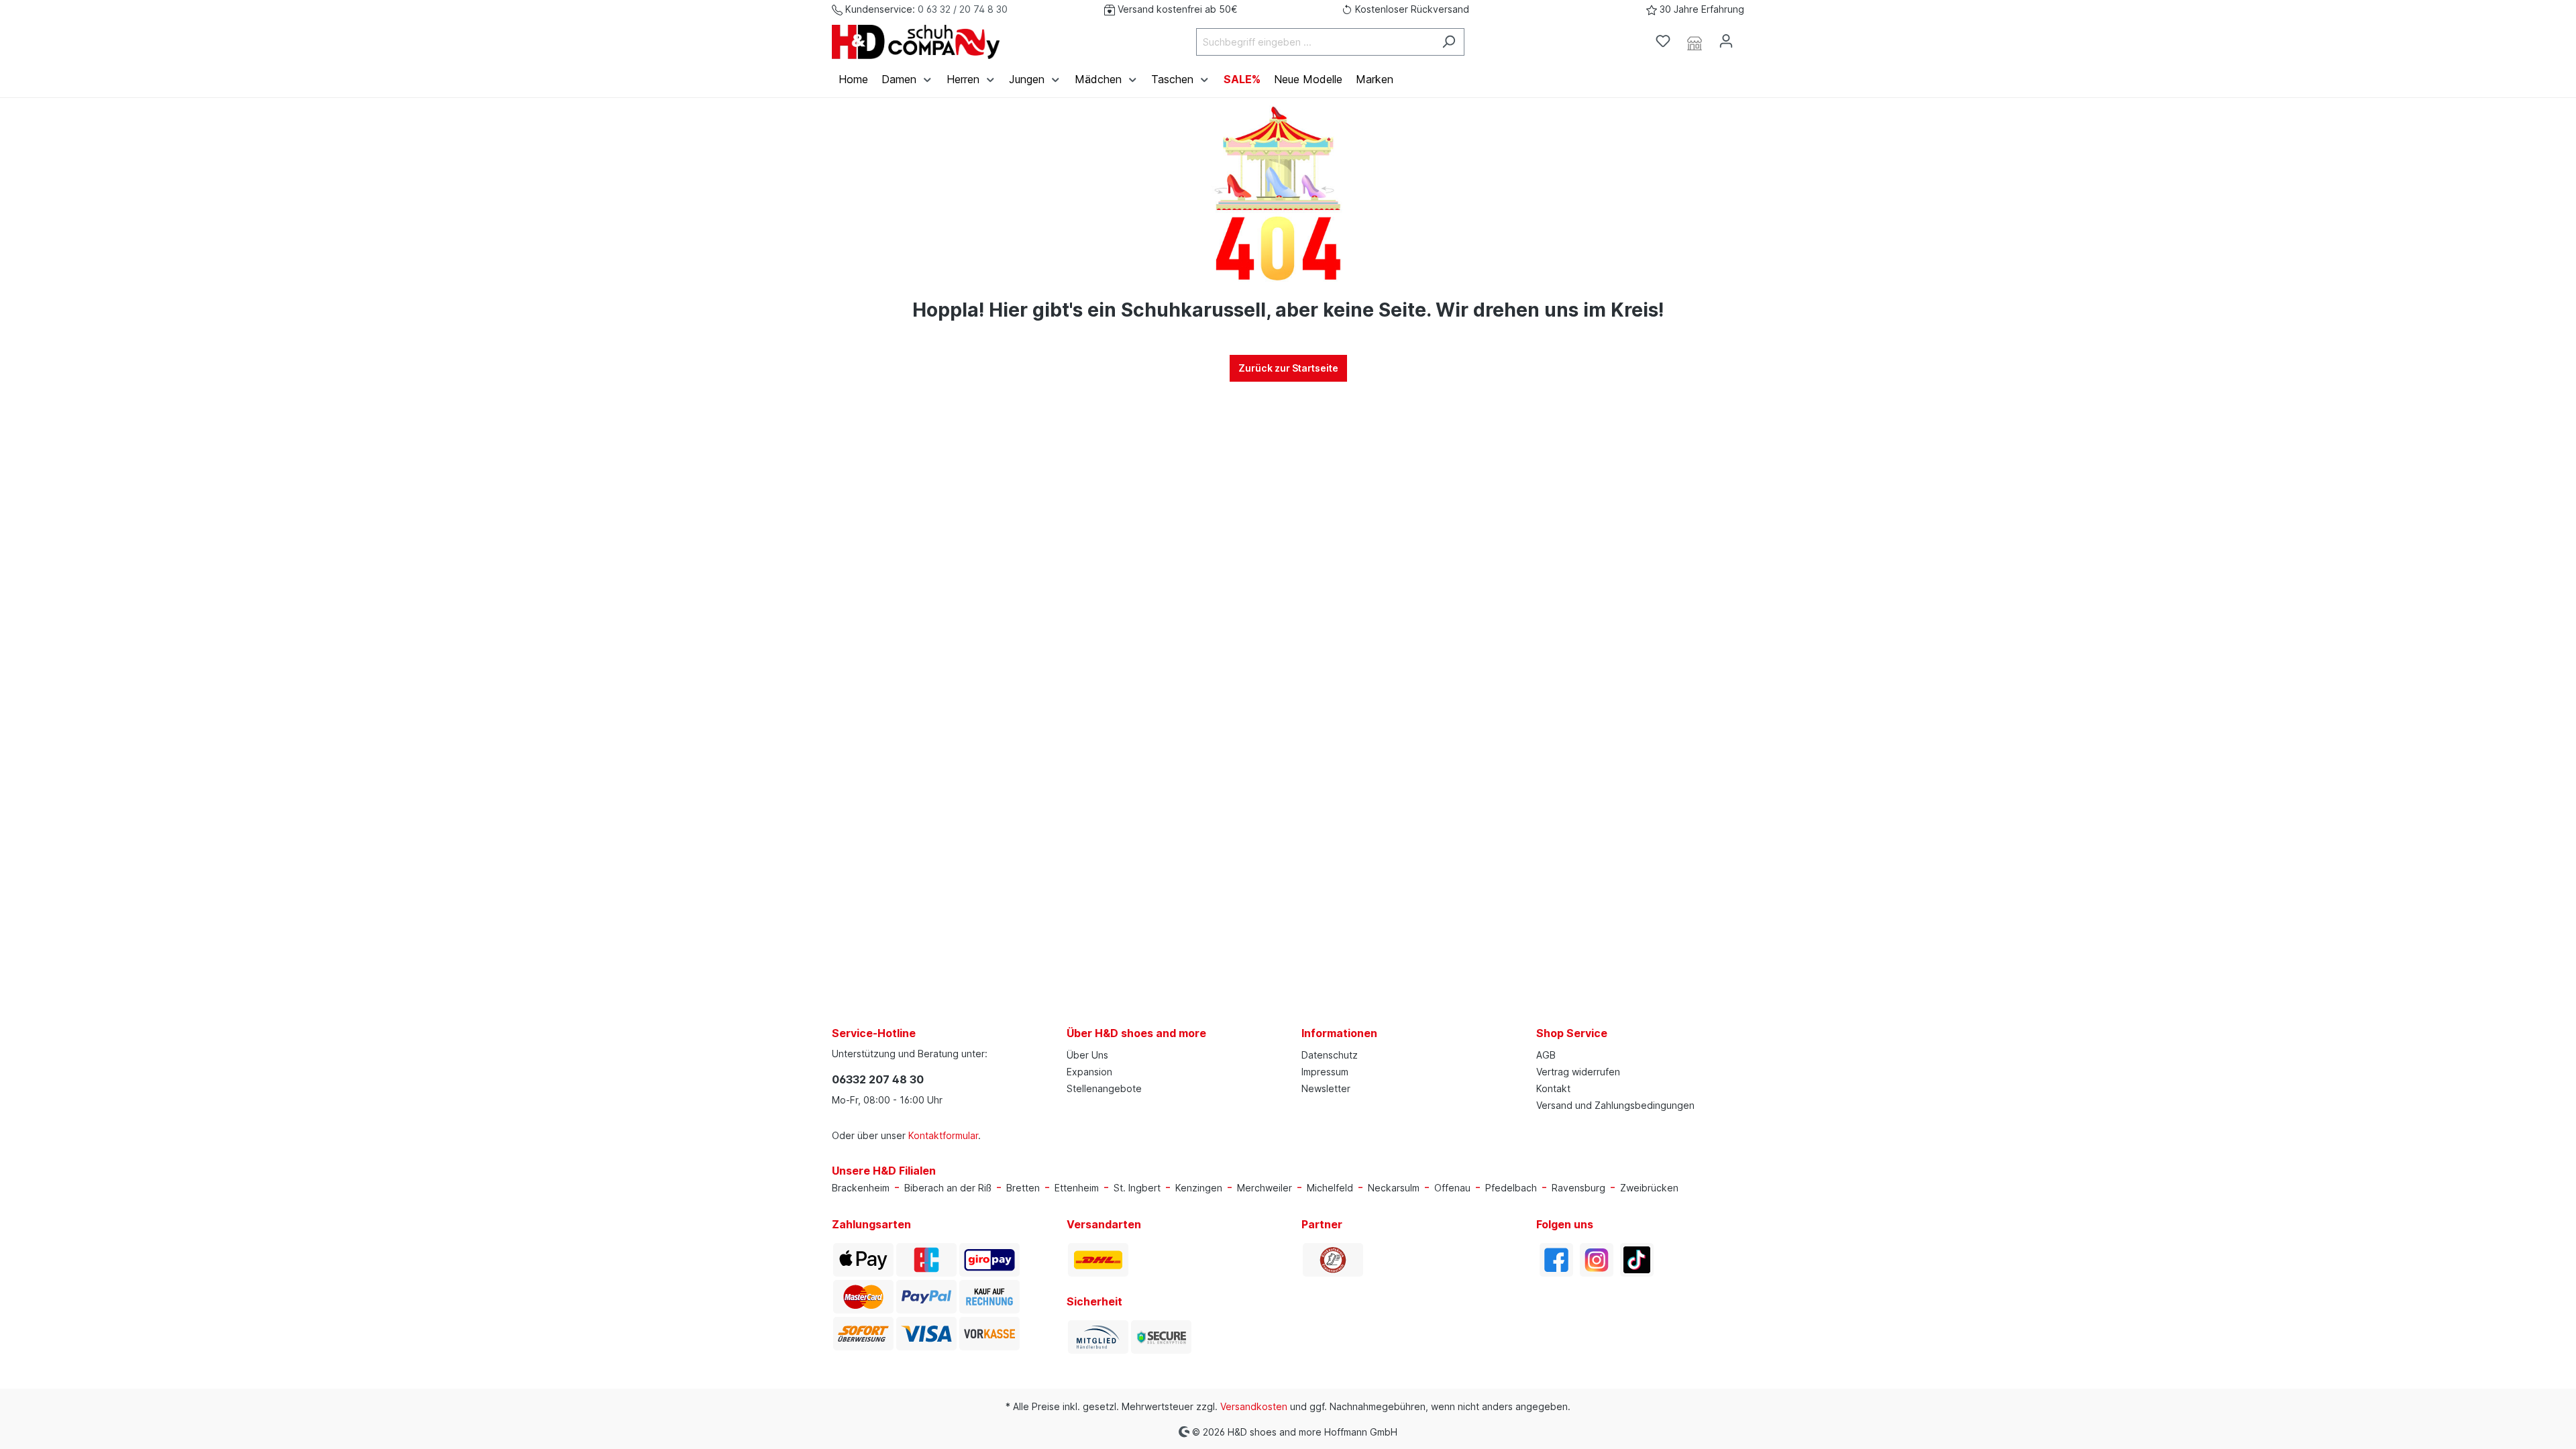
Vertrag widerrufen (1578, 1072)
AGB (1546, 1055)
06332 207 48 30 (878, 1079)
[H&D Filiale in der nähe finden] (1695, 42)
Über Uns (1087, 1055)
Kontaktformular (943, 1135)
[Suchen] (1449, 42)
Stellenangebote (1104, 1088)
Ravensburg (1578, 1188)
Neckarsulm (1394, 1188)
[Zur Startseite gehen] (916, 42)
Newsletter (1326, 1088)
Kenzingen (1199, 1188)
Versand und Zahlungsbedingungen (1615, 1105)
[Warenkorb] (1750, 37)
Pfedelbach (1511, 1188)
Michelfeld (1330, 1188)
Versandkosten (1254, 1406)
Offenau (1452, 1188)
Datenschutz (1330, 1055)
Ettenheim (1077, 1188)
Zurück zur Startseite (1288, 368)
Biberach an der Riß (948, 1188)
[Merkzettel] (1663, 41)
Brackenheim (861, 1188)
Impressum (1325, 1072)
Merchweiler (1265, 1188)
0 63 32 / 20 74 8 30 (963, 9)
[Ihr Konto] (1726, 41)
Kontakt (1553, 1088)
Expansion (1089, 1072)
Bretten (1023, 1188)
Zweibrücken (1649, 1188)
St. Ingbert (1137, 1188)
